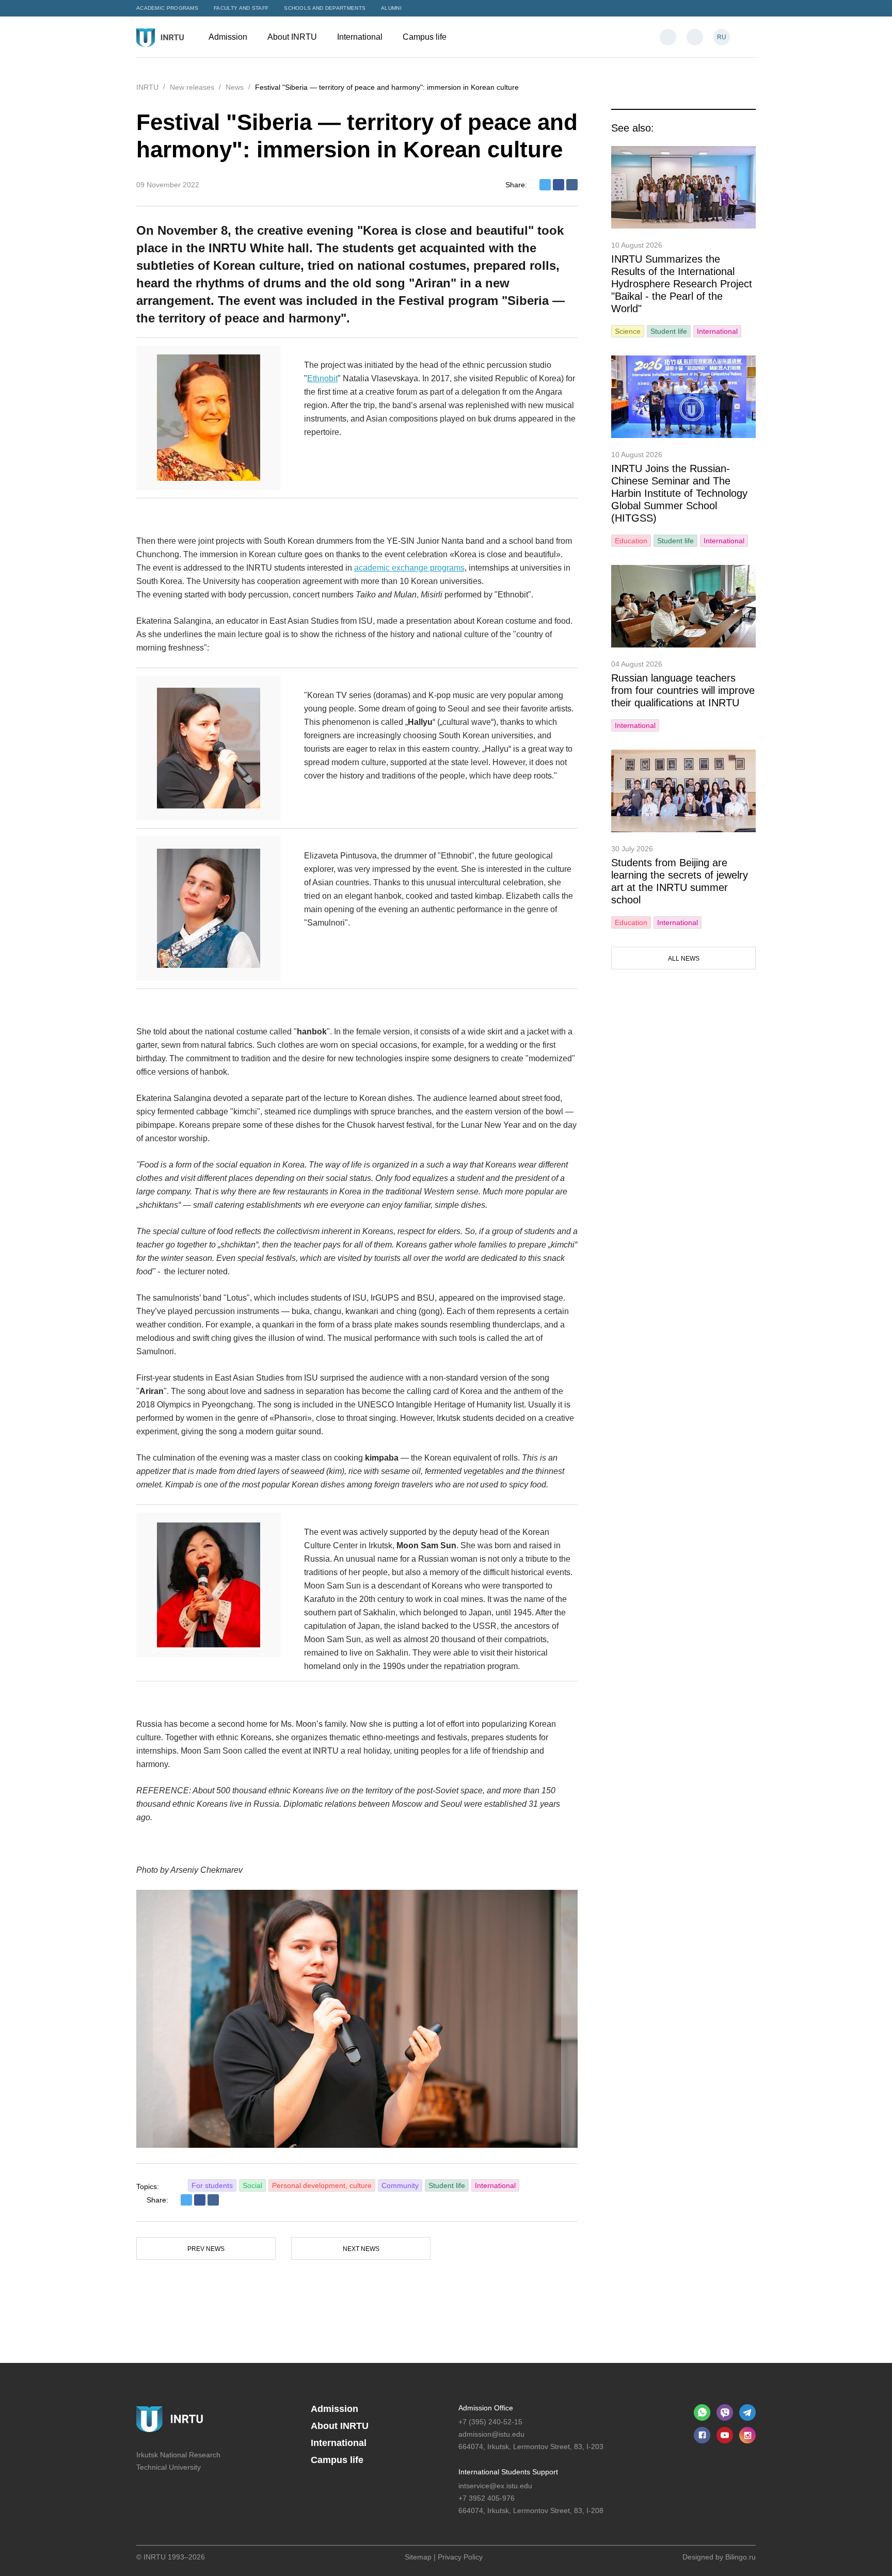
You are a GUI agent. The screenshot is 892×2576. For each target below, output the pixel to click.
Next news (361, 2249)
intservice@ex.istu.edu (495, 2486)
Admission (229, 37)
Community (400, 2185)
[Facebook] (559, 185)
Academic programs (167, 8)
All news (684, 959)
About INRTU (293, 37)
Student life (447, 2185)
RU (722, 37)
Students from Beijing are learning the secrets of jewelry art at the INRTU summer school (680, 881)
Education (631, 541)
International (361, 37)
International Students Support (508, 2472)
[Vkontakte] (572, 185)
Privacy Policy (460, 2557)
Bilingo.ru (740, 2557)
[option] (357, 2019)
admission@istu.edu (491, 2434)
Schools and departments (325, 8)
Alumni (391, 8)
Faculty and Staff (241, 8)
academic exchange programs (409, 568)
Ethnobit (322, 378)
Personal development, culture (322, 2185)
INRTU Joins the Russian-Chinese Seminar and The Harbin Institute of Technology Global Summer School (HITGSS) (679, 493)
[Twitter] (545, 185)
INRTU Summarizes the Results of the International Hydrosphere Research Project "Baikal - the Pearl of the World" (682, 284)
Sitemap (418, 2557)
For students (212, 2185)
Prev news (206, 2249)
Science (628, 331)
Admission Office (486, 2408)
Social (252, 2185)
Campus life (426, 37)
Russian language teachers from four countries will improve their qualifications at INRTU (683, 690)
